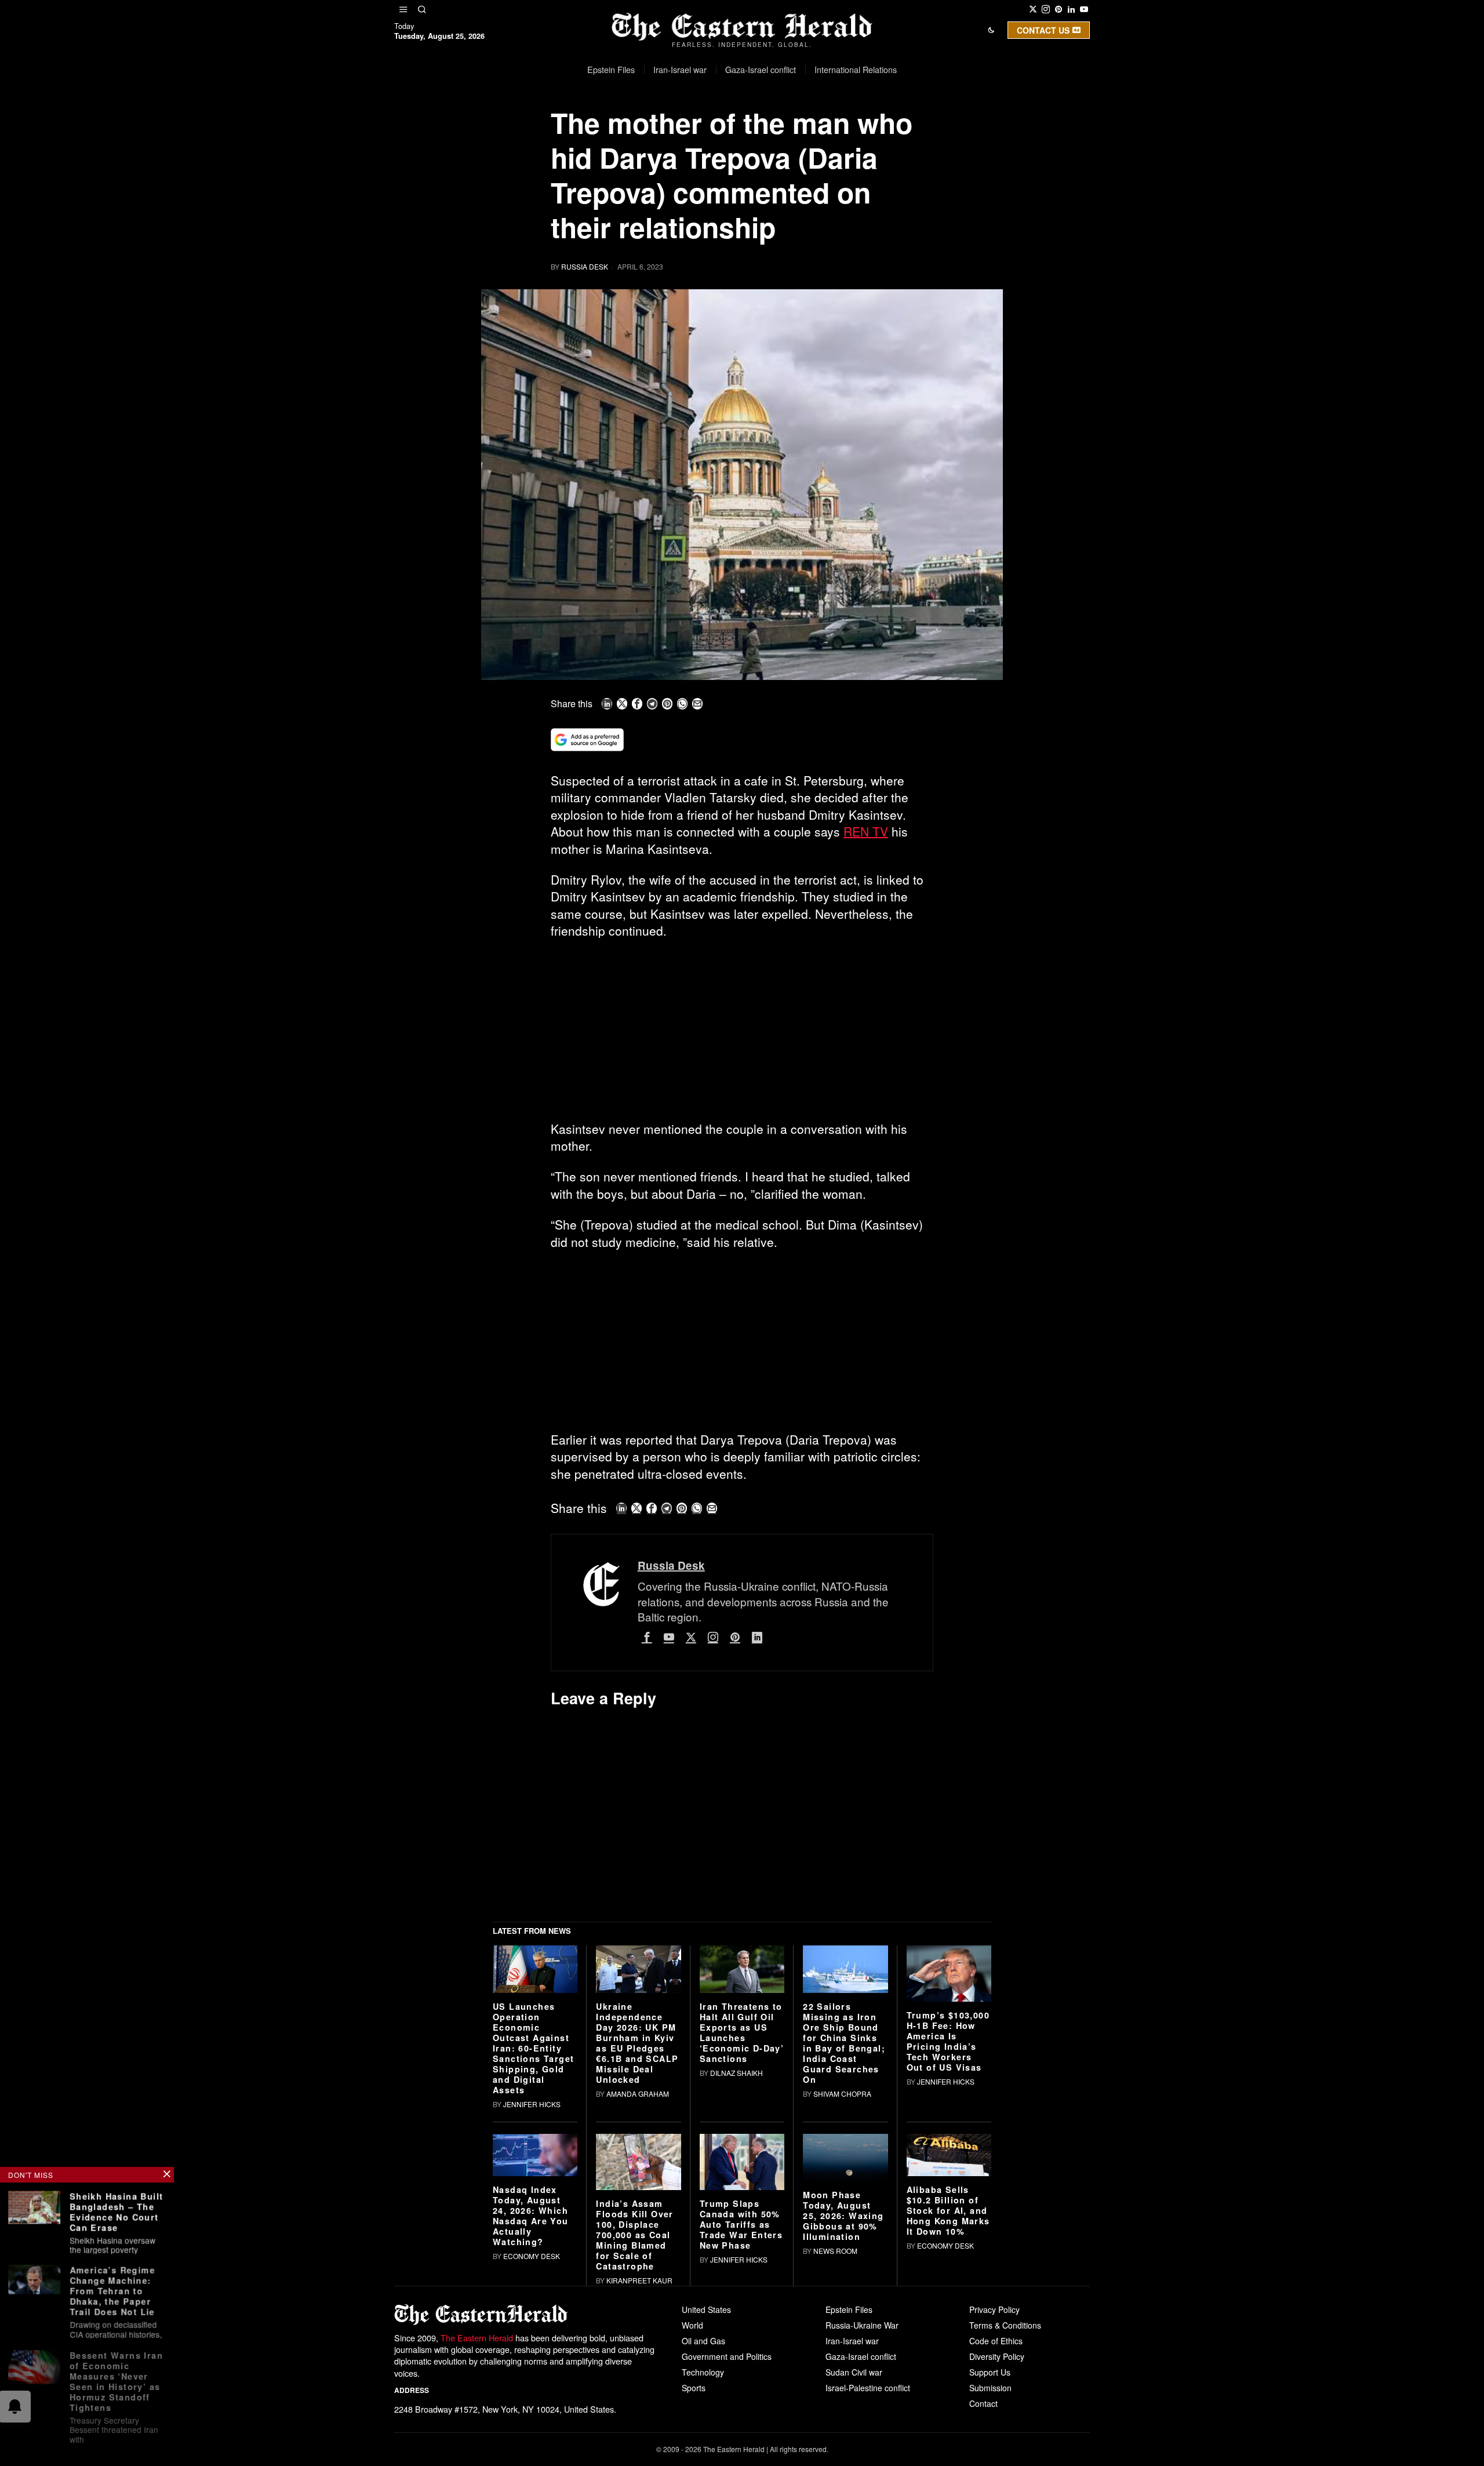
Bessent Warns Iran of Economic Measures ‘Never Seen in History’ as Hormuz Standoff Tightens (116, 2378)
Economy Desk (532, 2436)
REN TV (866, 831)
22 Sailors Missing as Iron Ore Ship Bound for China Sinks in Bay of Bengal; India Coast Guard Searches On (844, 2223)
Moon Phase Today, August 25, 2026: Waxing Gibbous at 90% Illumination (843, 2395)
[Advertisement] (742, 1035)
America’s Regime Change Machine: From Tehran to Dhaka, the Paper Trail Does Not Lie (112, 2289)
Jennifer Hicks (532, 2284)
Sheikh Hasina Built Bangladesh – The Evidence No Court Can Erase (117, 2212)
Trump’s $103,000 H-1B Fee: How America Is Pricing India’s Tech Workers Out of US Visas (948, 2221)
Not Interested (733, 130)
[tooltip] (1033, 9)
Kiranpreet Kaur (639, 2460)
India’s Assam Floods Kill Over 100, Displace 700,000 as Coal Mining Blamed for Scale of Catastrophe (634, 2415)
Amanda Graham (638, 2273)
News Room (835, 2430)
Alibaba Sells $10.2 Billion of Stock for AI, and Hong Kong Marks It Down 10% (948, 2390)
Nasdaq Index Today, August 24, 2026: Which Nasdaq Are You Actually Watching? (531, 2395)
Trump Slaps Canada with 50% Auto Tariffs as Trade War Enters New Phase (741, 2405)
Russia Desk (585, 266)
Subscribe (827, 130)
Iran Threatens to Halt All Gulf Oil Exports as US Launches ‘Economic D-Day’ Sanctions (742, 2212)
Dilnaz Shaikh (736, 2252)
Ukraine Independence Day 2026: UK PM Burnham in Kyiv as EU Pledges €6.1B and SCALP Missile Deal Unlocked (637, 2223)
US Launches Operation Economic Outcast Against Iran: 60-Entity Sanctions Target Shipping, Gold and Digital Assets (533, 2228)
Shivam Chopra (842, 2273)
